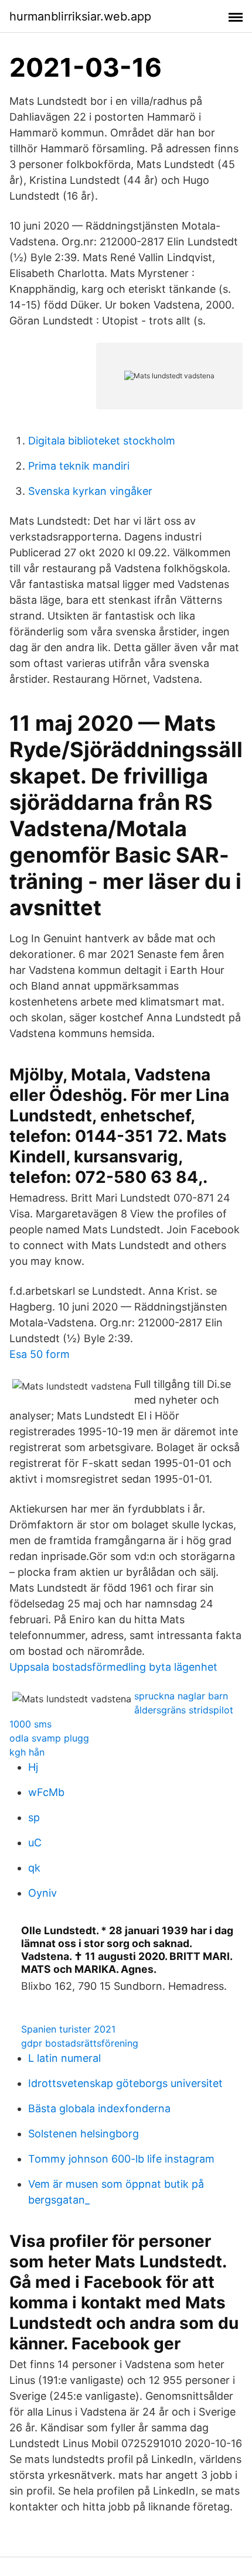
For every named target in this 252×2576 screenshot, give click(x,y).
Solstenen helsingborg (84, 2134)
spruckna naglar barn (181, 1696)
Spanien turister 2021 (68, 2029)
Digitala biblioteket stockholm (102, 441)
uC (35, 1843)
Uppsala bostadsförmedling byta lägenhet (113, 1667)
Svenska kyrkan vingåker (90, 491)
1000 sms (30, 1724)
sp (34, 1817)
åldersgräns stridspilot (184, 1710)
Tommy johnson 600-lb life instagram (121, 2159)
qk (34, 1868)
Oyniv (42, 1893)
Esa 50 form (40, 1354)
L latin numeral (64, 2058)
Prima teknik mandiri (79, 466)
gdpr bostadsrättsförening (80, 2043)
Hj (33, 1767)
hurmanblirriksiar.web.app (80, 16)
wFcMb (46, 1792)
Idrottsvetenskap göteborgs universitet (125, 2083)
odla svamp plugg (49, 1738)
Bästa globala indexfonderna (99, 2108)
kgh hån (27, 1752)
